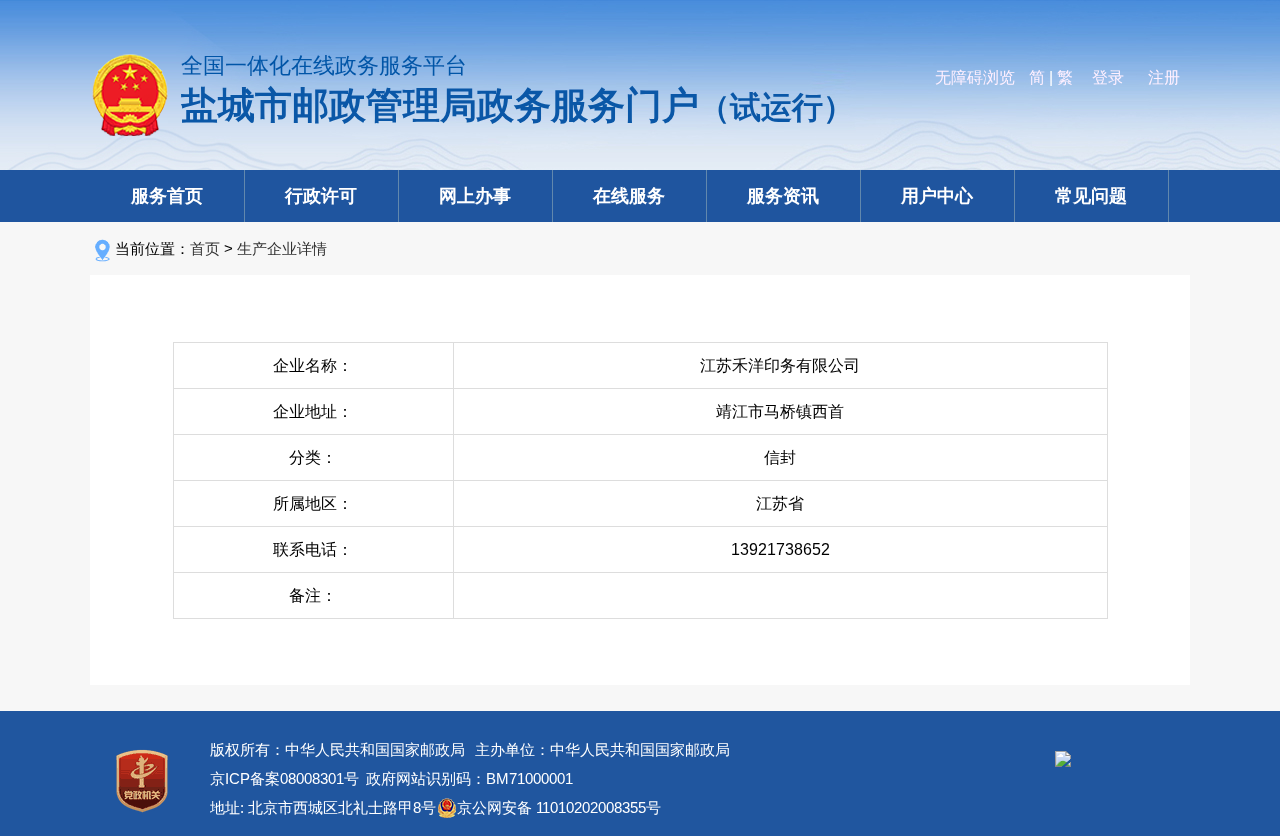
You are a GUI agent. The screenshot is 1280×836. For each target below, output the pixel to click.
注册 (1164, 77)
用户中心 (937, 196)
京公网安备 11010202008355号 (559, 807)
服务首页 (167, 196)
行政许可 (321, 196)
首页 (205, 248)
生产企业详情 (282, 248)
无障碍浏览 (975, 77)
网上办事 (475, 196)
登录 (1108, 77)
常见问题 (1091, 196)
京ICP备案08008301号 (284, 778)
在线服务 (629, 196)
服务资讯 (783, 196)
